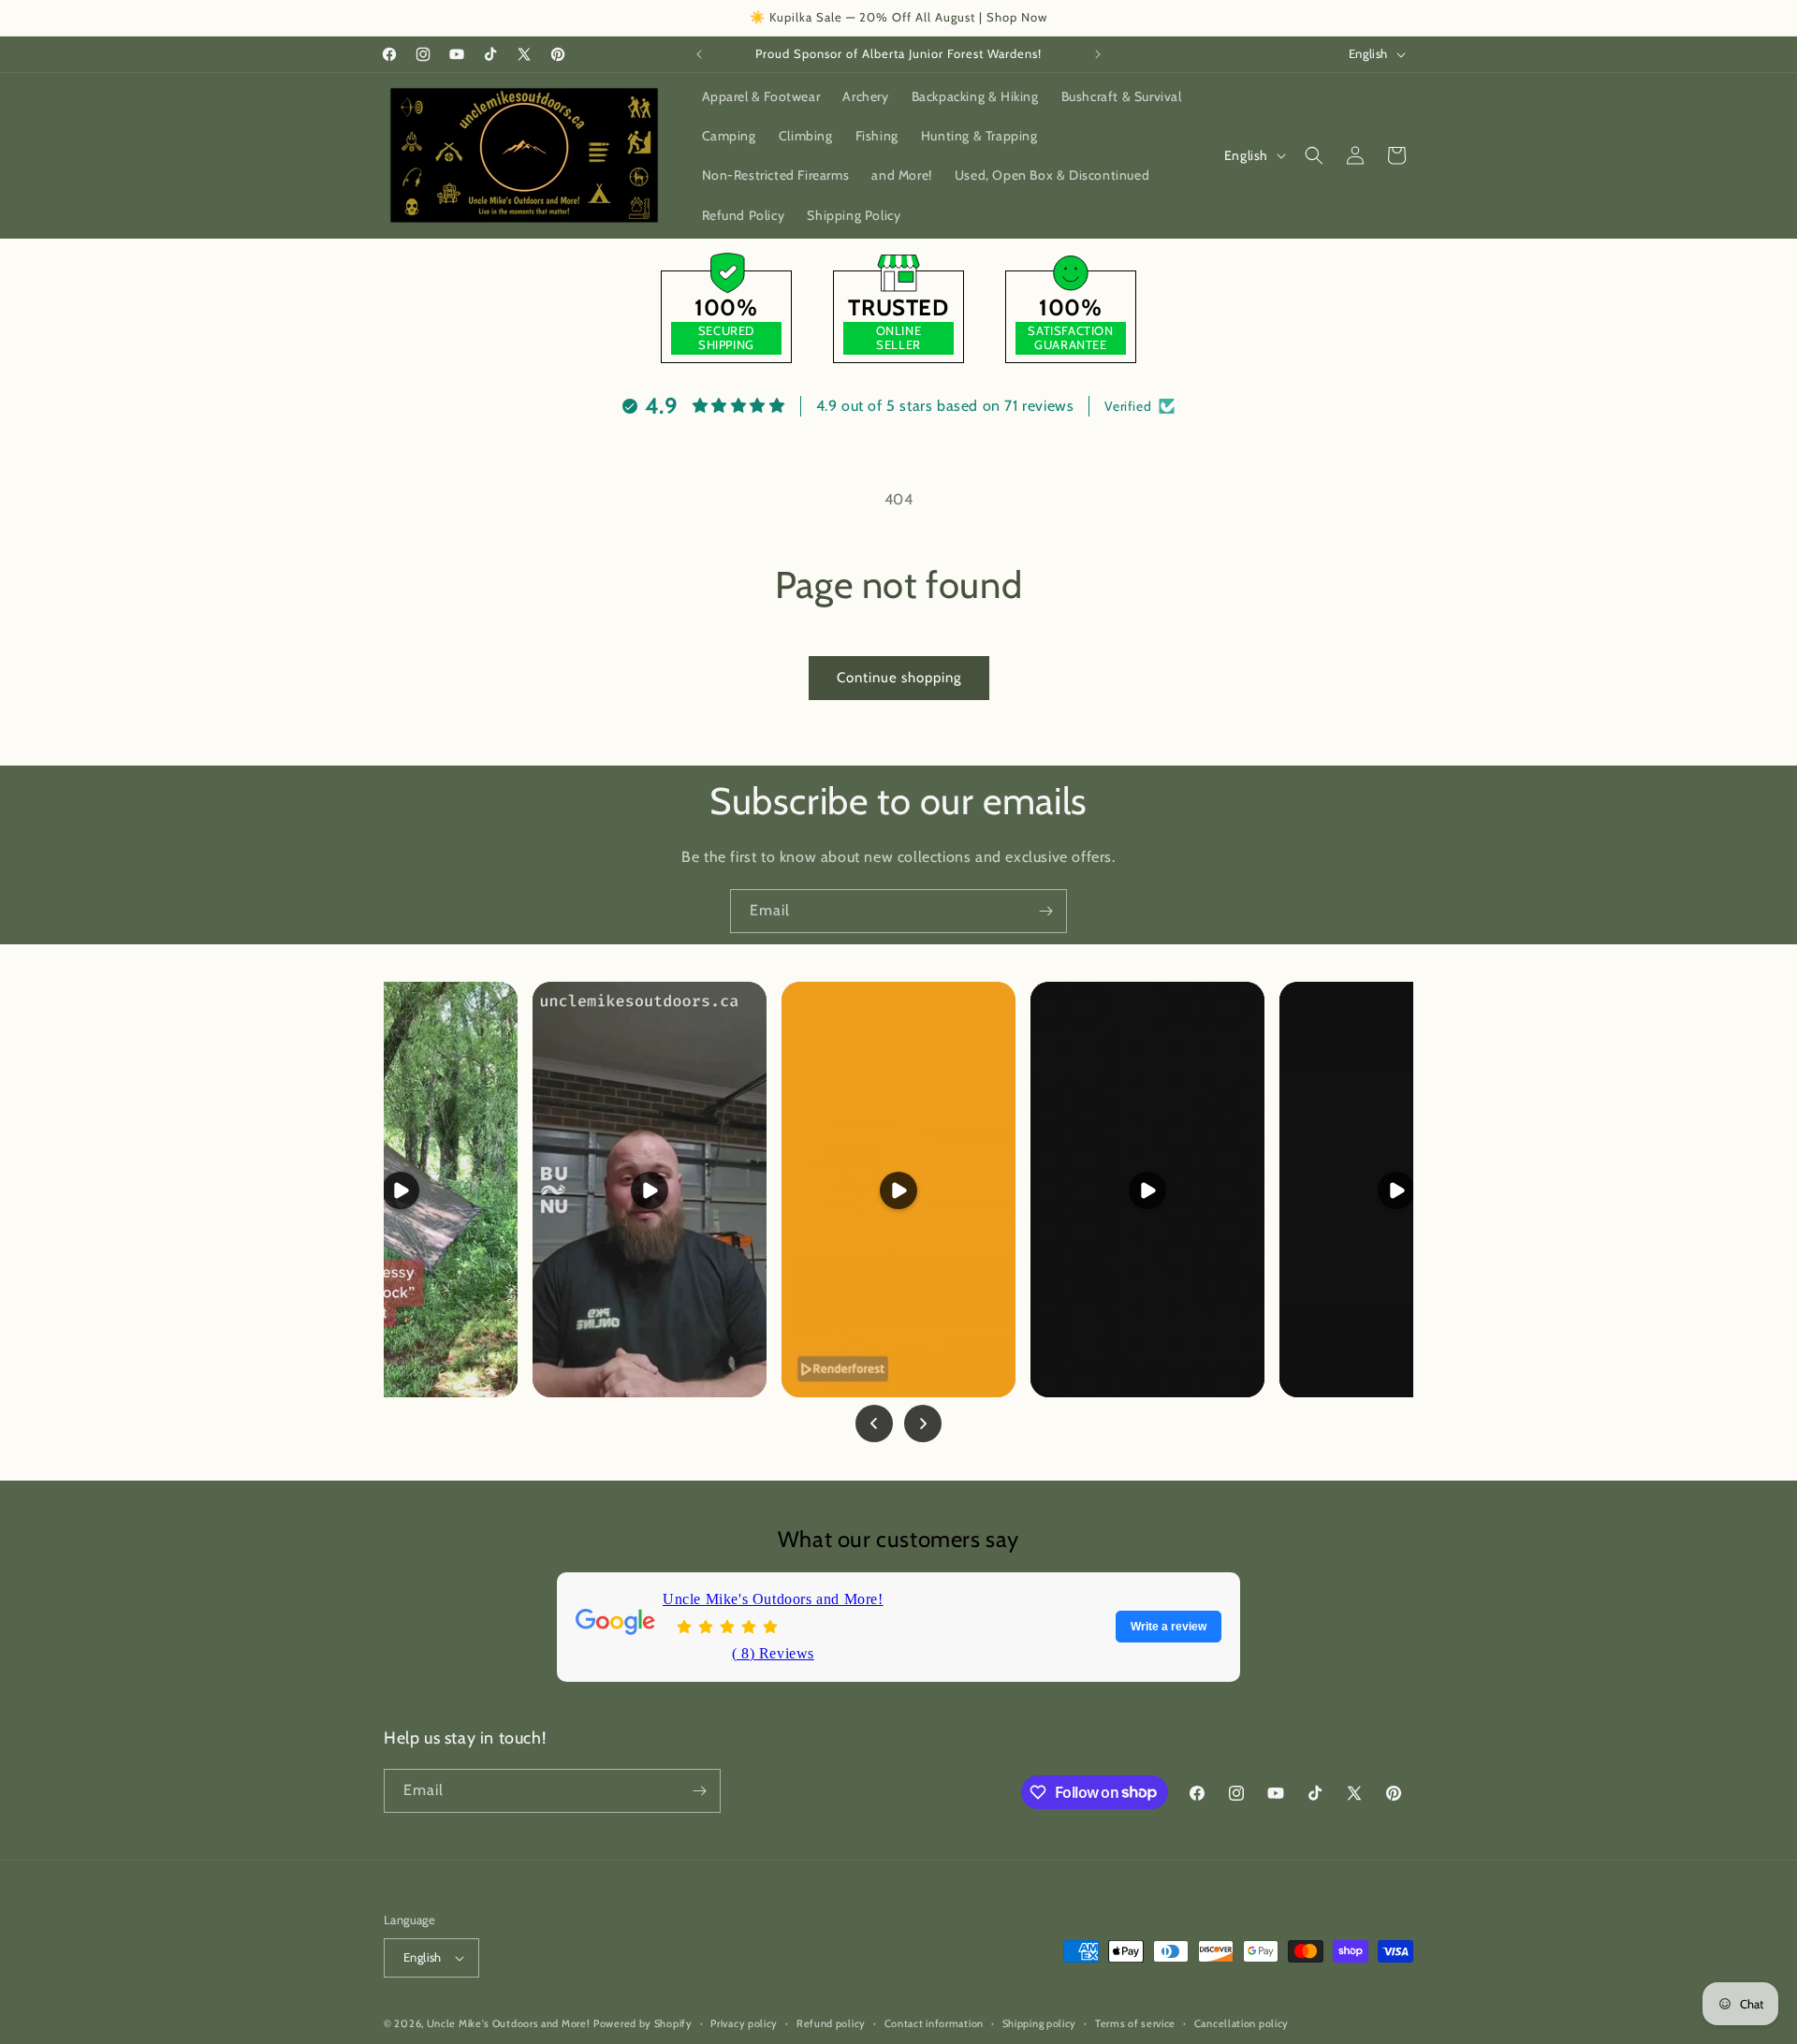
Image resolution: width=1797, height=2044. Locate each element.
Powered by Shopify (643, 2023)
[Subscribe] (1045, 911)
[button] (1314, 155)
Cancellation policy (1242, 2023)
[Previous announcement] (699, 54)
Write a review (1169, 1627)
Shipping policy (1040, 2023)
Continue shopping (899, 678)
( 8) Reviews (773, 1652)
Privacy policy (744, 2023)
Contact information (934, 2023)
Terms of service (1135, 2023)
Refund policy (831, 2023)
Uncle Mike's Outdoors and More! (773, 1599)
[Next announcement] (1098, 54)
